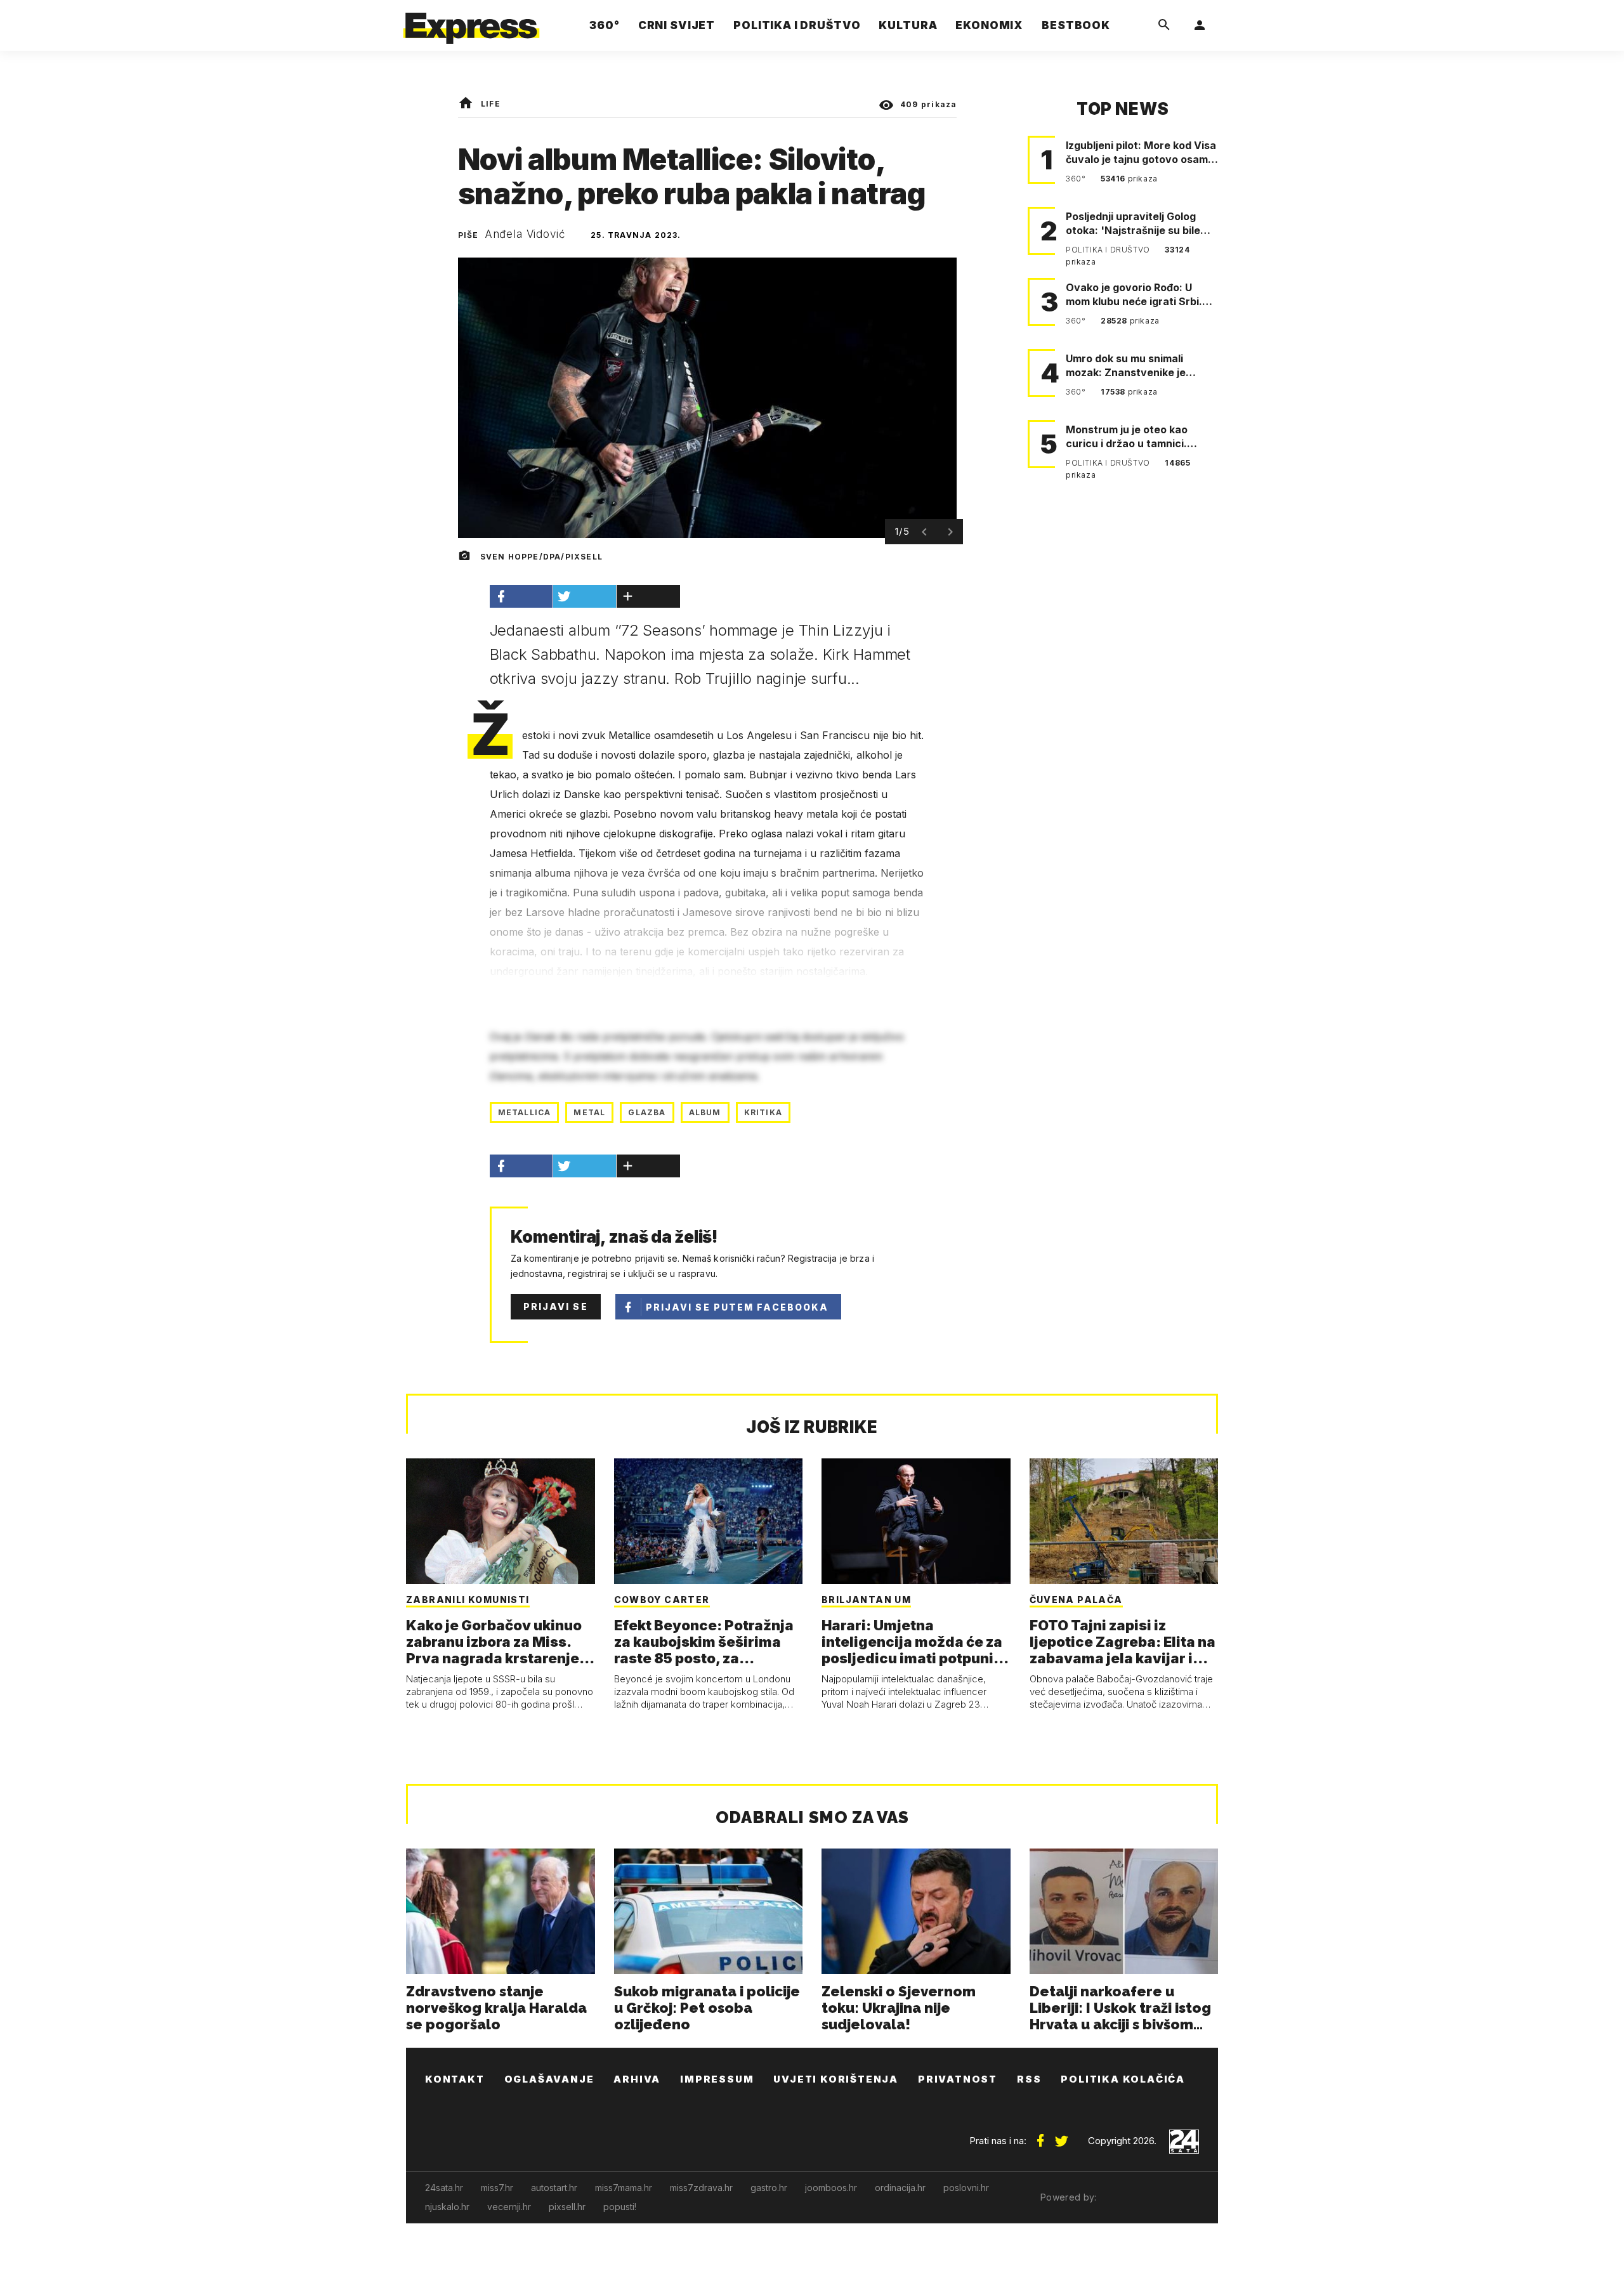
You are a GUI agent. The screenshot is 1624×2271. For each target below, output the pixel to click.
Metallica (525, 1112)
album (705, 1112)
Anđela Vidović (525, 234)
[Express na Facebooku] (1040, 2136)
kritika (763, 1112)
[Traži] (1164, 25)
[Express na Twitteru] (1061, 2136)
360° (1077, 179)
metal (589, 1112)
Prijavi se (556, 1306)
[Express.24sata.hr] (471, 22)
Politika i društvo (1109, 250)
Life (491, 104)
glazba (647, 1112)
